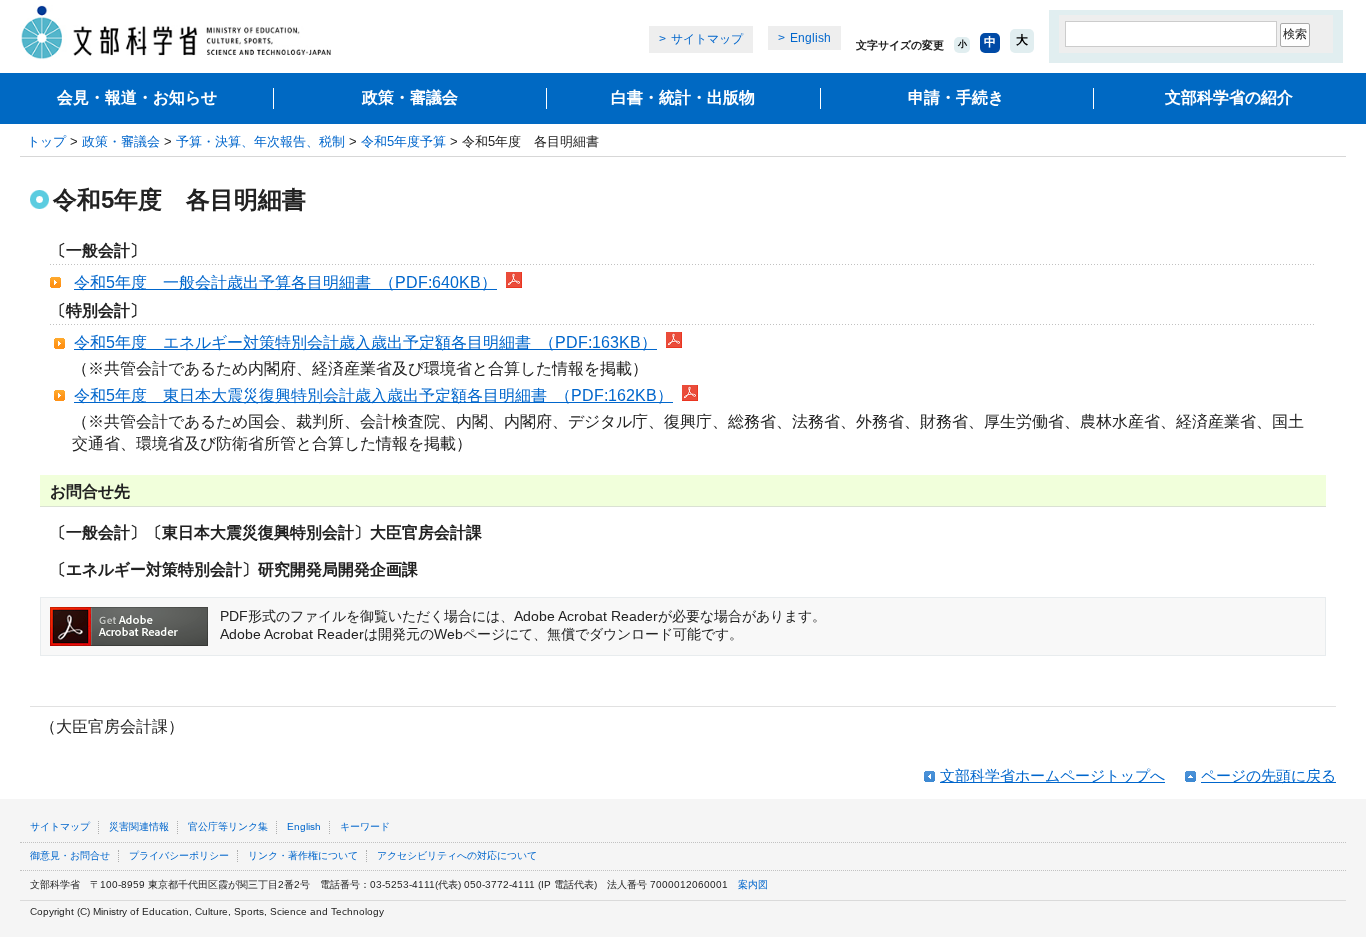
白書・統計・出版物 (683, 97)
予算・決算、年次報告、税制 (260, 141)
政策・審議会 (410, 97)
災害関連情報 (139, 826)
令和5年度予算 (403, 141)
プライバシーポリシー (179, 855)
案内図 (753, 884)
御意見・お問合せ (70, 855)
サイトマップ (707, 39)
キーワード (365, 826)
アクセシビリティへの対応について (457, 855)
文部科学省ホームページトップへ (1052, 775)
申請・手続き (956, 97)
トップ (46, 141)
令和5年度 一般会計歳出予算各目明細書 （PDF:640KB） (285, 282)
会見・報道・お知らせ (137, 97)
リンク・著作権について (303, 855)
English (810, 38)
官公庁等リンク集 (228, 826)
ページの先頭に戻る (1268, 775)
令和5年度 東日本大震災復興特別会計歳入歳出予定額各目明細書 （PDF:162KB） (373, 395)
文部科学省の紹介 (1229, 97)
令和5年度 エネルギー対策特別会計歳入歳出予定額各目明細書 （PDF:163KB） (365, 342)
